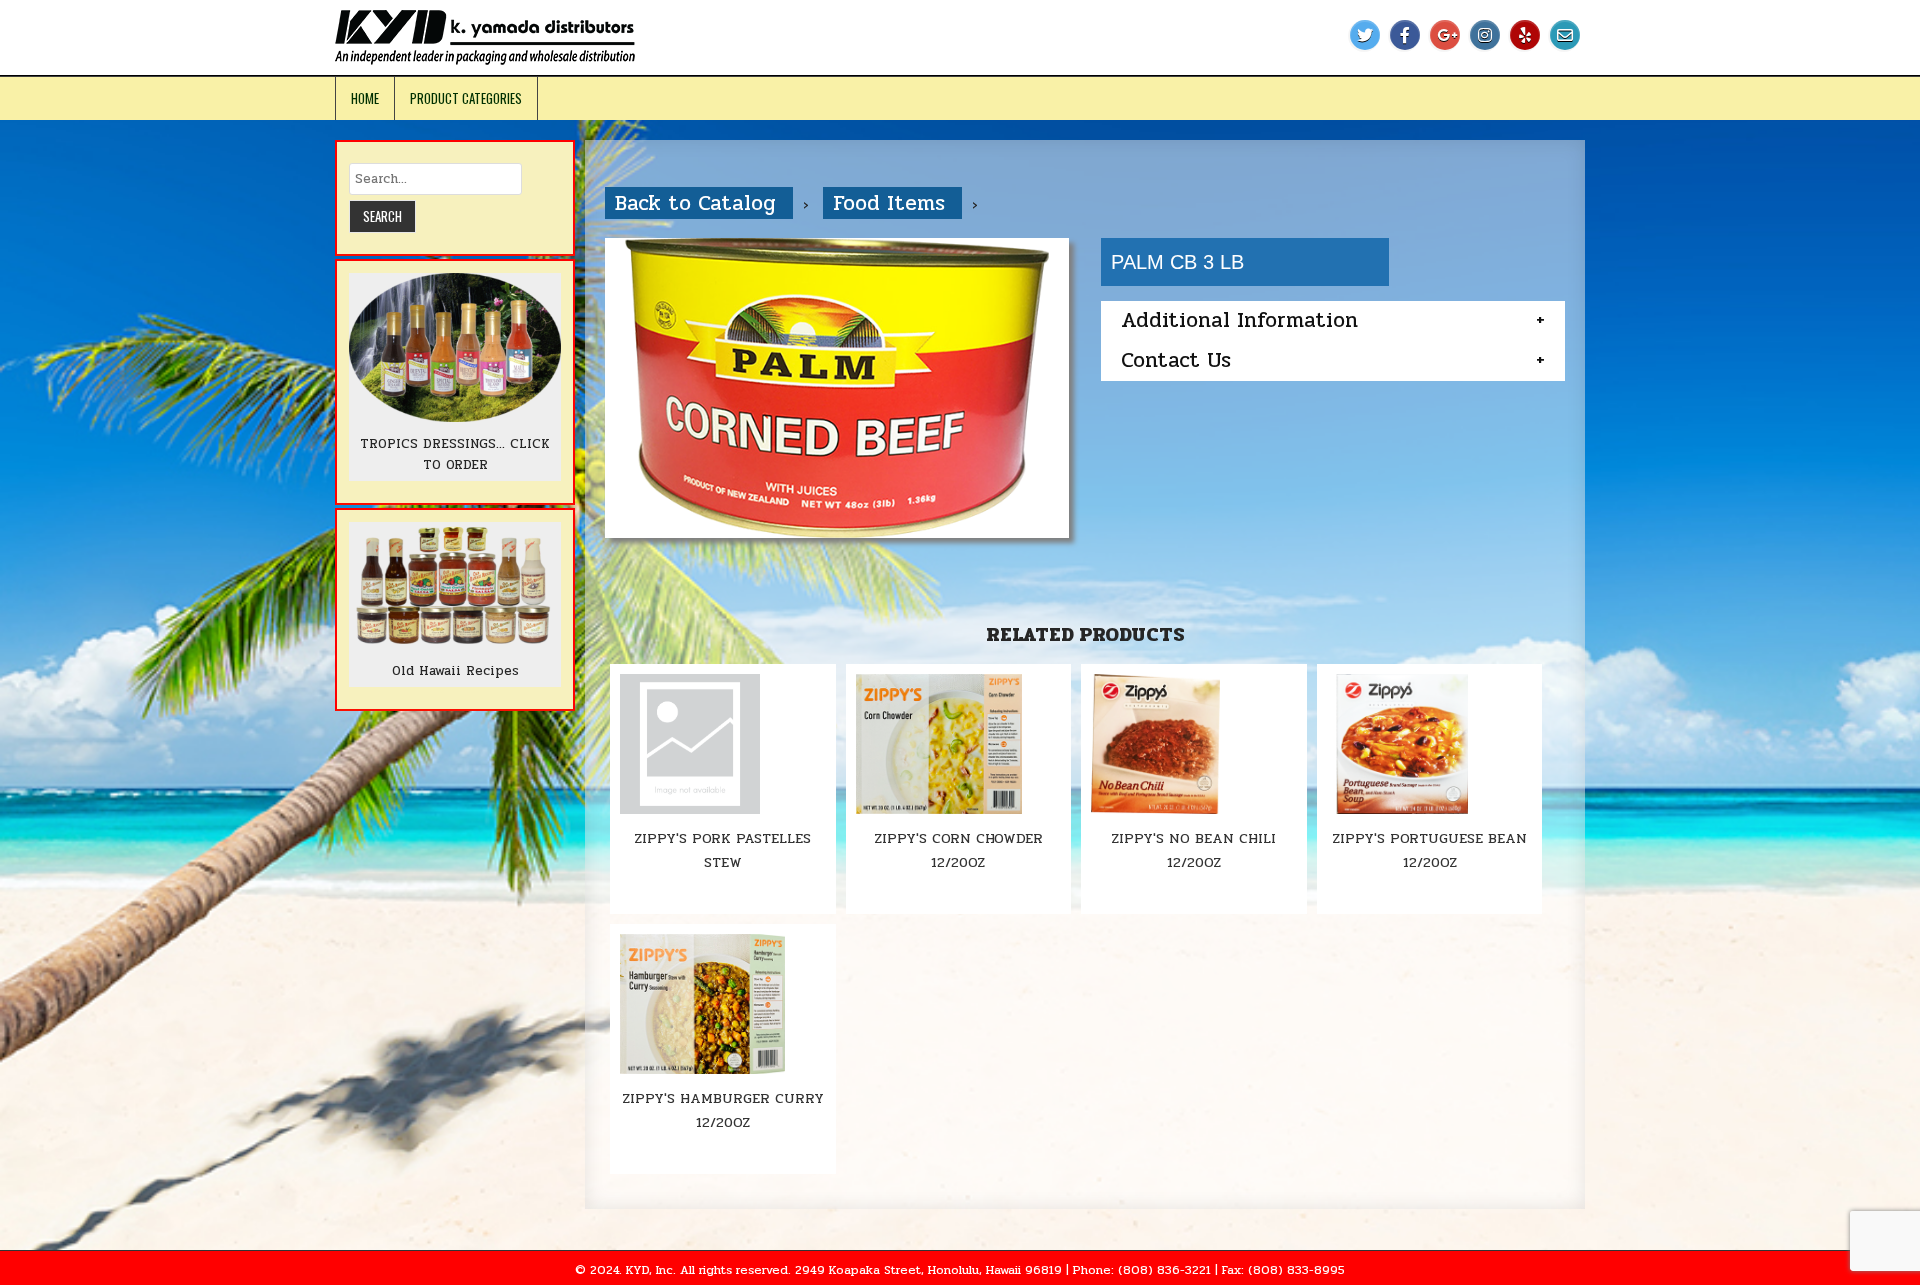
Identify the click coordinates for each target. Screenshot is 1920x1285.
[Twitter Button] (1365, 35)
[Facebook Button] (1405, 35)
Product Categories (466, 98)
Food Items (892, 203)
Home (365, 98)
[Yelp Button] (1525, 35)
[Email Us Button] (1565, 35)
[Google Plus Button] (1445, 35)
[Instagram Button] (1485, 35)
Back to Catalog (699, 203)
